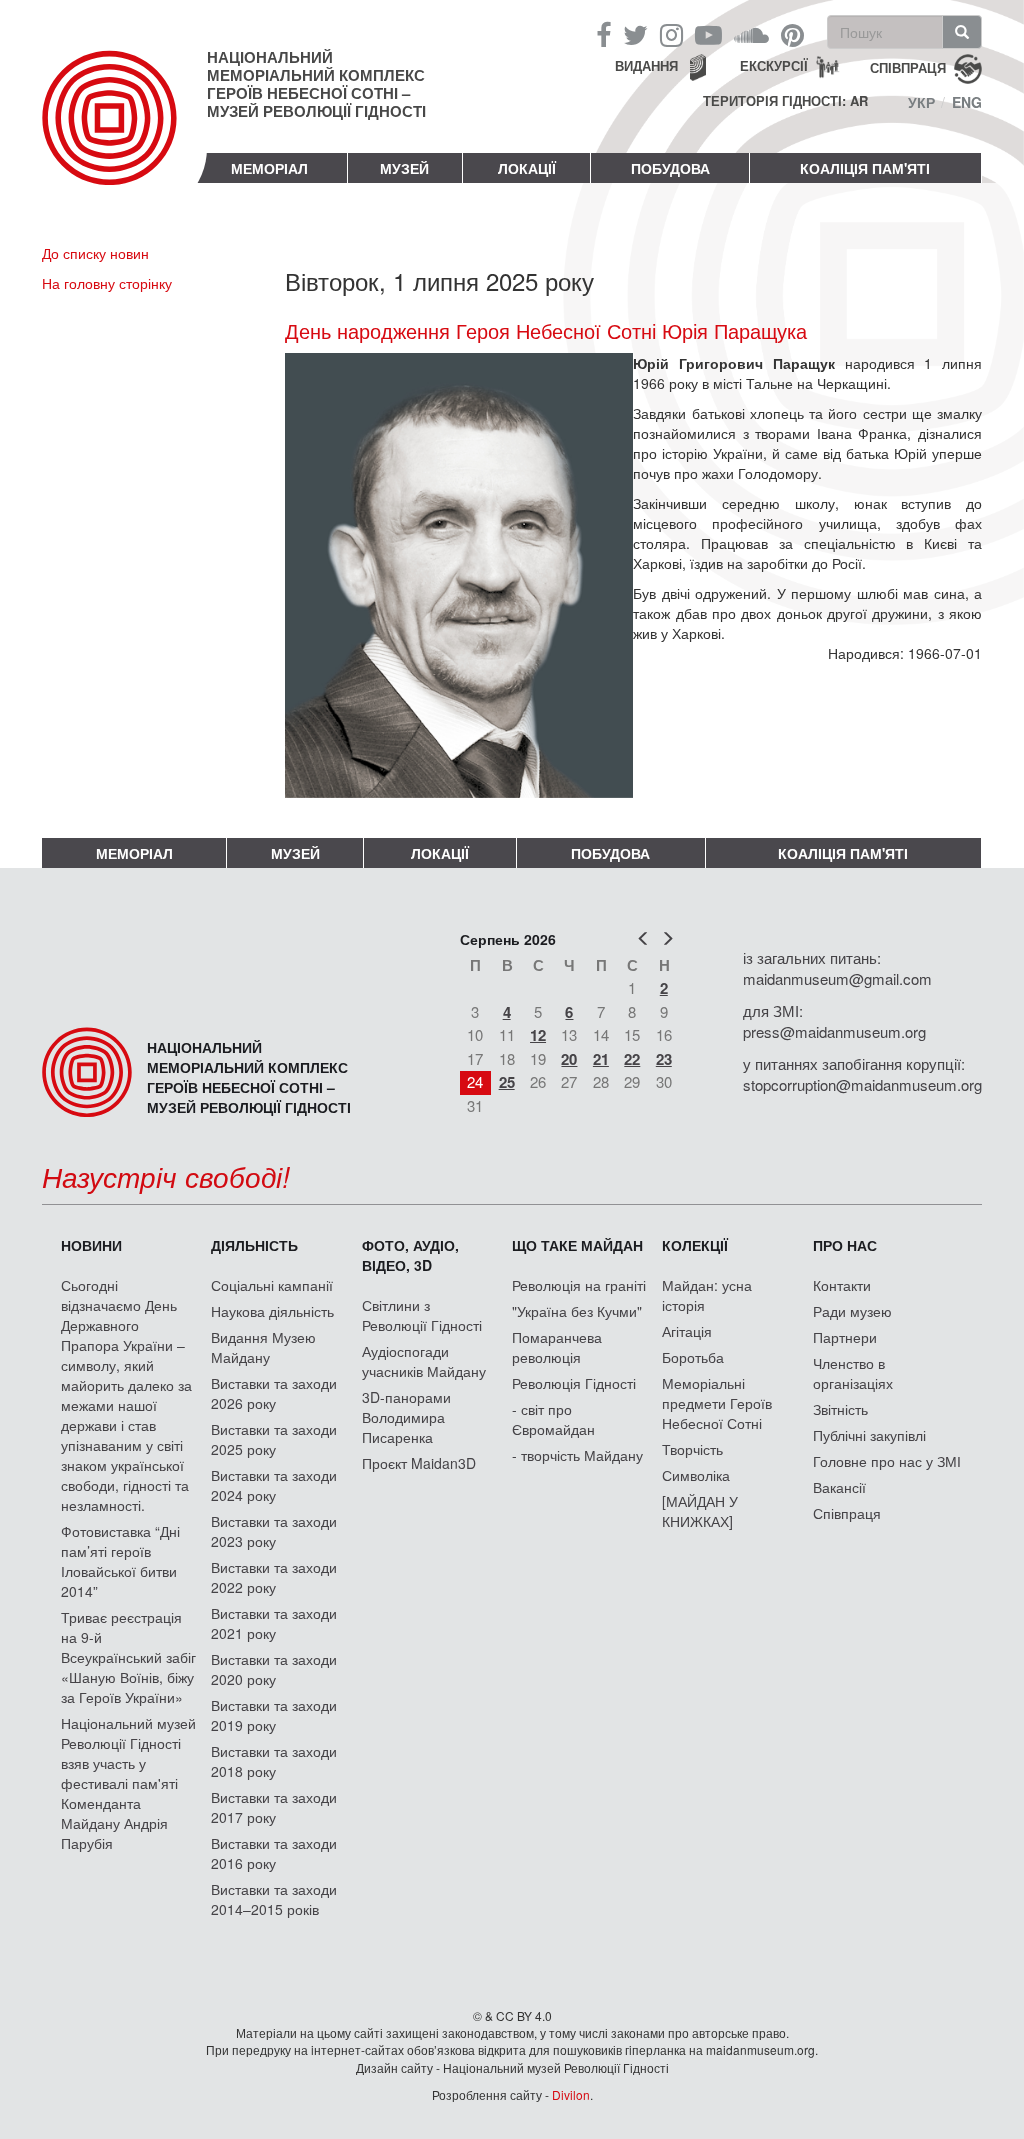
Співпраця (847, 1513)
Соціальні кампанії (272, 1285)
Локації (527, 168)
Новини (91, 1245)
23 (664, 1059)
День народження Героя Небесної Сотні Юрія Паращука (546, 331)
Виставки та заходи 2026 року (274, 1393)
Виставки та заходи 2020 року (274, 1669)
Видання (646, 65)
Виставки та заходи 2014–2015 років (274, 1899)
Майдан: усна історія (707, 1295)
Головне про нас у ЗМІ (887, 1461)
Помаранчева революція (557, 1347)
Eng (967, 102)
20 (569, 1059)
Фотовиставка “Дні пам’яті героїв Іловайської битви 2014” (120, 1561)
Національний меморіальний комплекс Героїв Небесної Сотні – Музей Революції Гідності (316, 84)
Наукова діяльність (272, 1311)
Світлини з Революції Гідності (422, 1315)
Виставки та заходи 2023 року (274, 1531)
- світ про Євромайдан (553, 1419)
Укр (921, 102)
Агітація (687, 1331)
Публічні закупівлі (869, 1435)
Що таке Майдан (577, 1245)
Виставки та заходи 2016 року (274, 1853)
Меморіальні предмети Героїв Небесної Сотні (717, 1403)
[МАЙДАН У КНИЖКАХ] (700, 1511)
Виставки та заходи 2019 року (274, 1715)
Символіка (696, 1475)
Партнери (845, 1337)
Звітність (840, 1409)
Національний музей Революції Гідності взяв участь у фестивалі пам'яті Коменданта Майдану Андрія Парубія (128, 1783)
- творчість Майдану (577, 1455)
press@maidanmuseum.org (834, 1031)
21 (601, 1059)
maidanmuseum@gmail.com (837, 978)
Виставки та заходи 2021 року (274, 1623)
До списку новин (95, 253)
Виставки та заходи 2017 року (274, 1807)
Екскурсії (774, 65)
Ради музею (852, 1311)
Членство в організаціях (853, 1373)
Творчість (692, 1449)
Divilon (571, 2094)
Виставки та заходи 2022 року (274, 1577)
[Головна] (124, 134)
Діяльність (254, 1245)
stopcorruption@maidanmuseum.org (862, 1084)
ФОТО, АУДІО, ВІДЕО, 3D (410, 1255)
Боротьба (693, 1357)
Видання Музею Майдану (263, 1347)
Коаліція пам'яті (865, 168)
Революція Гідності (574, 1383)
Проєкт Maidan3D (419, 1463)
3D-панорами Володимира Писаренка (406, 1417)
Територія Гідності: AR (785, 101)
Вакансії (839, 1487)
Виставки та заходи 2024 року (274, 1485)
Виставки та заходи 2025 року (274, 1439)
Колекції (695, 1245)
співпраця (908, 66)
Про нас (845, 1245)
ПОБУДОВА (670, 168)
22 (632, 1059)
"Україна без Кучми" (577, 1311)
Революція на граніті (579, 1285)
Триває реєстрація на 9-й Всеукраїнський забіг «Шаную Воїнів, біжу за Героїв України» (128, 1657)
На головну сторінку (107, 283)
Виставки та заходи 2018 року (274, 1761)
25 (507, 1082)
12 (538, 1035)
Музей (404, 168)
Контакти (842, 1285)
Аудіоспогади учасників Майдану (424, 1361)
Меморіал (269, 168)
